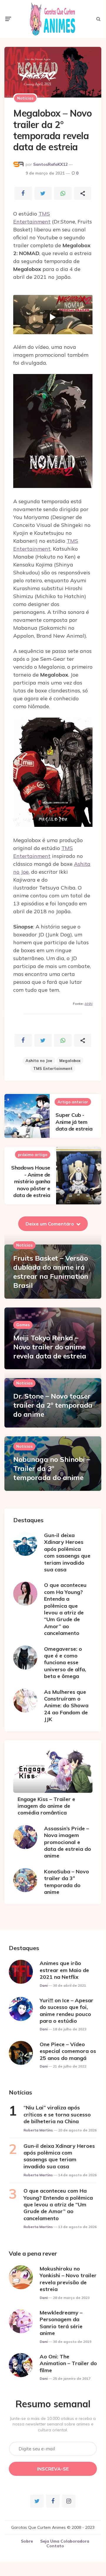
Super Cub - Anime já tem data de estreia (74, 1122)
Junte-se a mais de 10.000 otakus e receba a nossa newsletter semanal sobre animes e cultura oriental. (53, 2424)
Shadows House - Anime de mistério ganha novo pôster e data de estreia (31, 1181)
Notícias (25, 98)
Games (23, 1325)
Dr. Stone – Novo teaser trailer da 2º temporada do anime (53, 1405)
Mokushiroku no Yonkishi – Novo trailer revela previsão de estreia (68, 2279)
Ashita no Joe (39, 1061)
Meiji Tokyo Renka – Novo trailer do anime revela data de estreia (50, 1347)
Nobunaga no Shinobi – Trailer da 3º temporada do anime (52, 1468)
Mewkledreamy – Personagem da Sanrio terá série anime (61, 2323)
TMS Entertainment (53, 1068)
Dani (44, 1986)
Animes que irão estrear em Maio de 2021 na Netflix (64, 1970)
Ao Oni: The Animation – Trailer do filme (68, 2363)
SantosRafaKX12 (50, 164)
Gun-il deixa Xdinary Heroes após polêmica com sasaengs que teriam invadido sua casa (67, 1552)
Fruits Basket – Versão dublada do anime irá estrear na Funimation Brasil (51, 1272)
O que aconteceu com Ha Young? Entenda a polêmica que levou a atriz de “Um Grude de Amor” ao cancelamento (65, 1609)
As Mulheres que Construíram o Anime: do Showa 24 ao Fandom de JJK (66, 1706)
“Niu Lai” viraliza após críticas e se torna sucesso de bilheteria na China (57, 2114)
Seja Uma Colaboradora (65, 2541)
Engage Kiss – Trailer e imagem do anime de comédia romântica (46, 1806)
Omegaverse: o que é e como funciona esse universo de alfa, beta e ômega (65, 1663)
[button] (53, 317)
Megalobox (70, 1061)
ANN (89, 1004)
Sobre (27, 2541)
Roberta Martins (38, 2130)
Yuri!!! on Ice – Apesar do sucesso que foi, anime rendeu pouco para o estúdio (67, 2011)
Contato (55, 2546)
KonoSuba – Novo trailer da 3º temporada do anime (67, 1882)
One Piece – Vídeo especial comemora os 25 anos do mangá (68, 2051)
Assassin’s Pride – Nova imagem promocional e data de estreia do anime (68, 1842)
